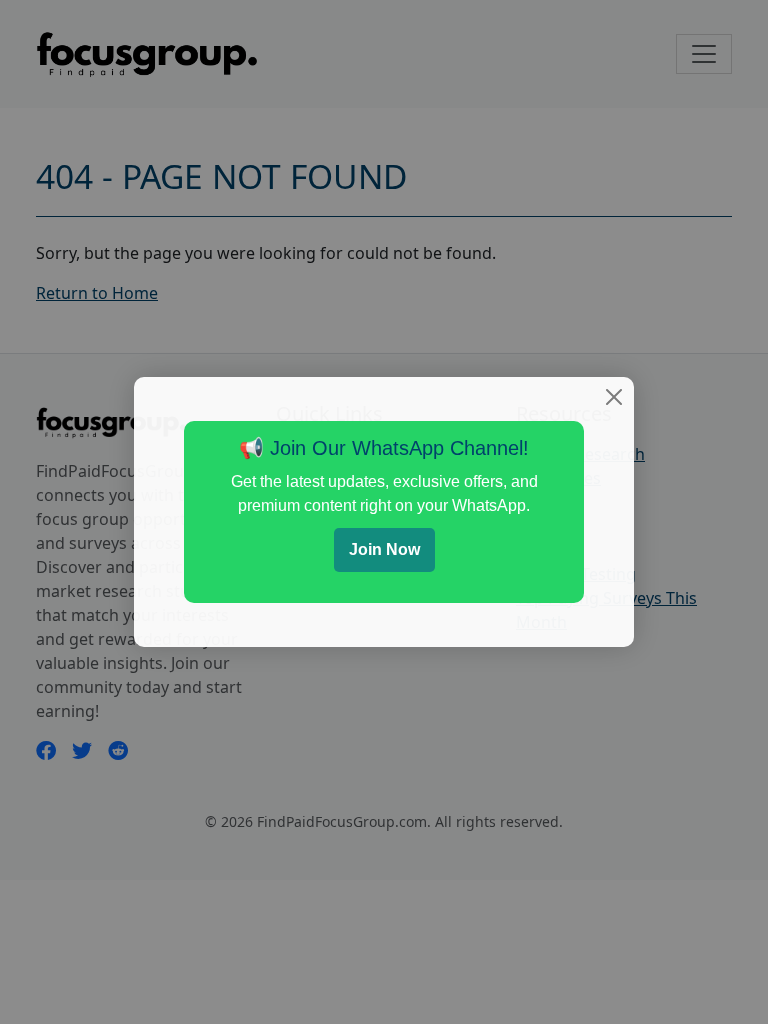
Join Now (384, 549)
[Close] (614, 397)
